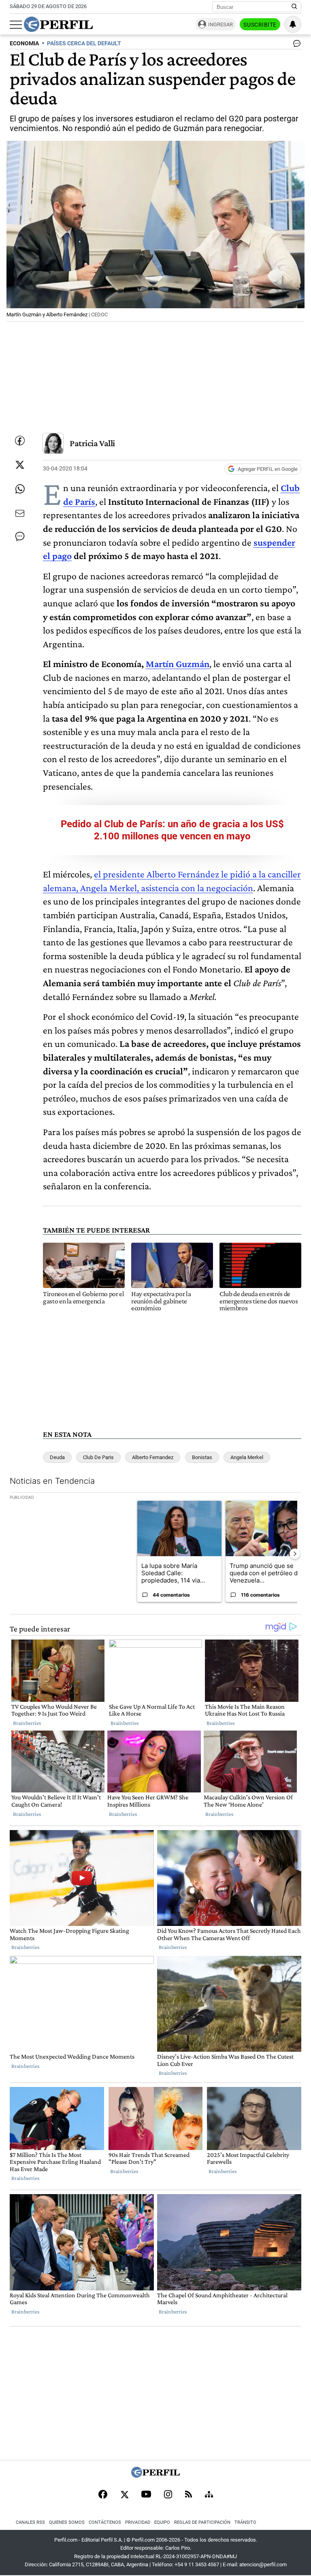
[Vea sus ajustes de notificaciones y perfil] (293, 24)
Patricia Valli (92, 443)
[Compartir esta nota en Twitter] (20, 465)
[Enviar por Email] (20, 513)
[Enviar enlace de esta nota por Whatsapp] (20, 489)
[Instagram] (168, 2495)
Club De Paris (98, 1457)
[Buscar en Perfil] (294, 7)
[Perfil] (155, 2475)
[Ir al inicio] (58, 24)
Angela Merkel (247, 1457)
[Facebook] (103, 2495)
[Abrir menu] (16, 25)
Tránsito (245, 2522)
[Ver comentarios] (295, 45)
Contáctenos (105, 2522)
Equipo (162, 2522)
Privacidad (138, 2522)
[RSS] (189, 2495)
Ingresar (220, 24)
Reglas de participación (202, 2522)
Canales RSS (30, 2522)
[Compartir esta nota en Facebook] (20, 441)
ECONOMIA (24, 43)
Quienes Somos (67, 2522)
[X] (124, 2495)
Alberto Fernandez (153, 1457)
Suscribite (260, 25)
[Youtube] (146, 2495)
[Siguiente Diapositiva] (295, 1554)
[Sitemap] (209, 2495)
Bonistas (202, 1457)
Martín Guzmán (178, 664)
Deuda (57, 1457)
